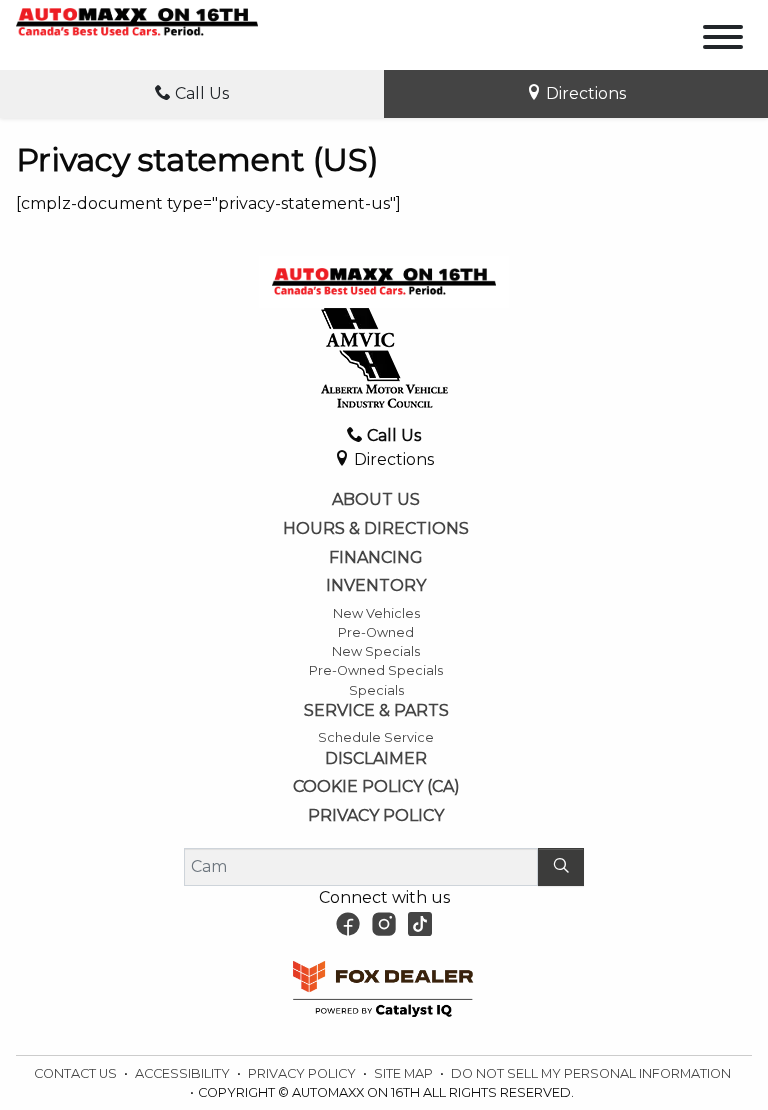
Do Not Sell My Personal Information (591, 1073)
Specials (376, 690)
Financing (376, 558)
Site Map (405, 1073)
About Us (376, 500)
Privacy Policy (376, 816)
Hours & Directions (376, 529)
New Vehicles (376, 613)
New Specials (376, 651)
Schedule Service (376, 737)
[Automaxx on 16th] (137, 21)
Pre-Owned (376, 632)
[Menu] (723, 40)
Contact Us (77, 1073)
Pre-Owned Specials (376, 670)
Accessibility (184, 1073)
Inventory (376, 586)
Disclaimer (376, 759)
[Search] (561, 867)
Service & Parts (376, 711)
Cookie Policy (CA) (376, 787)
